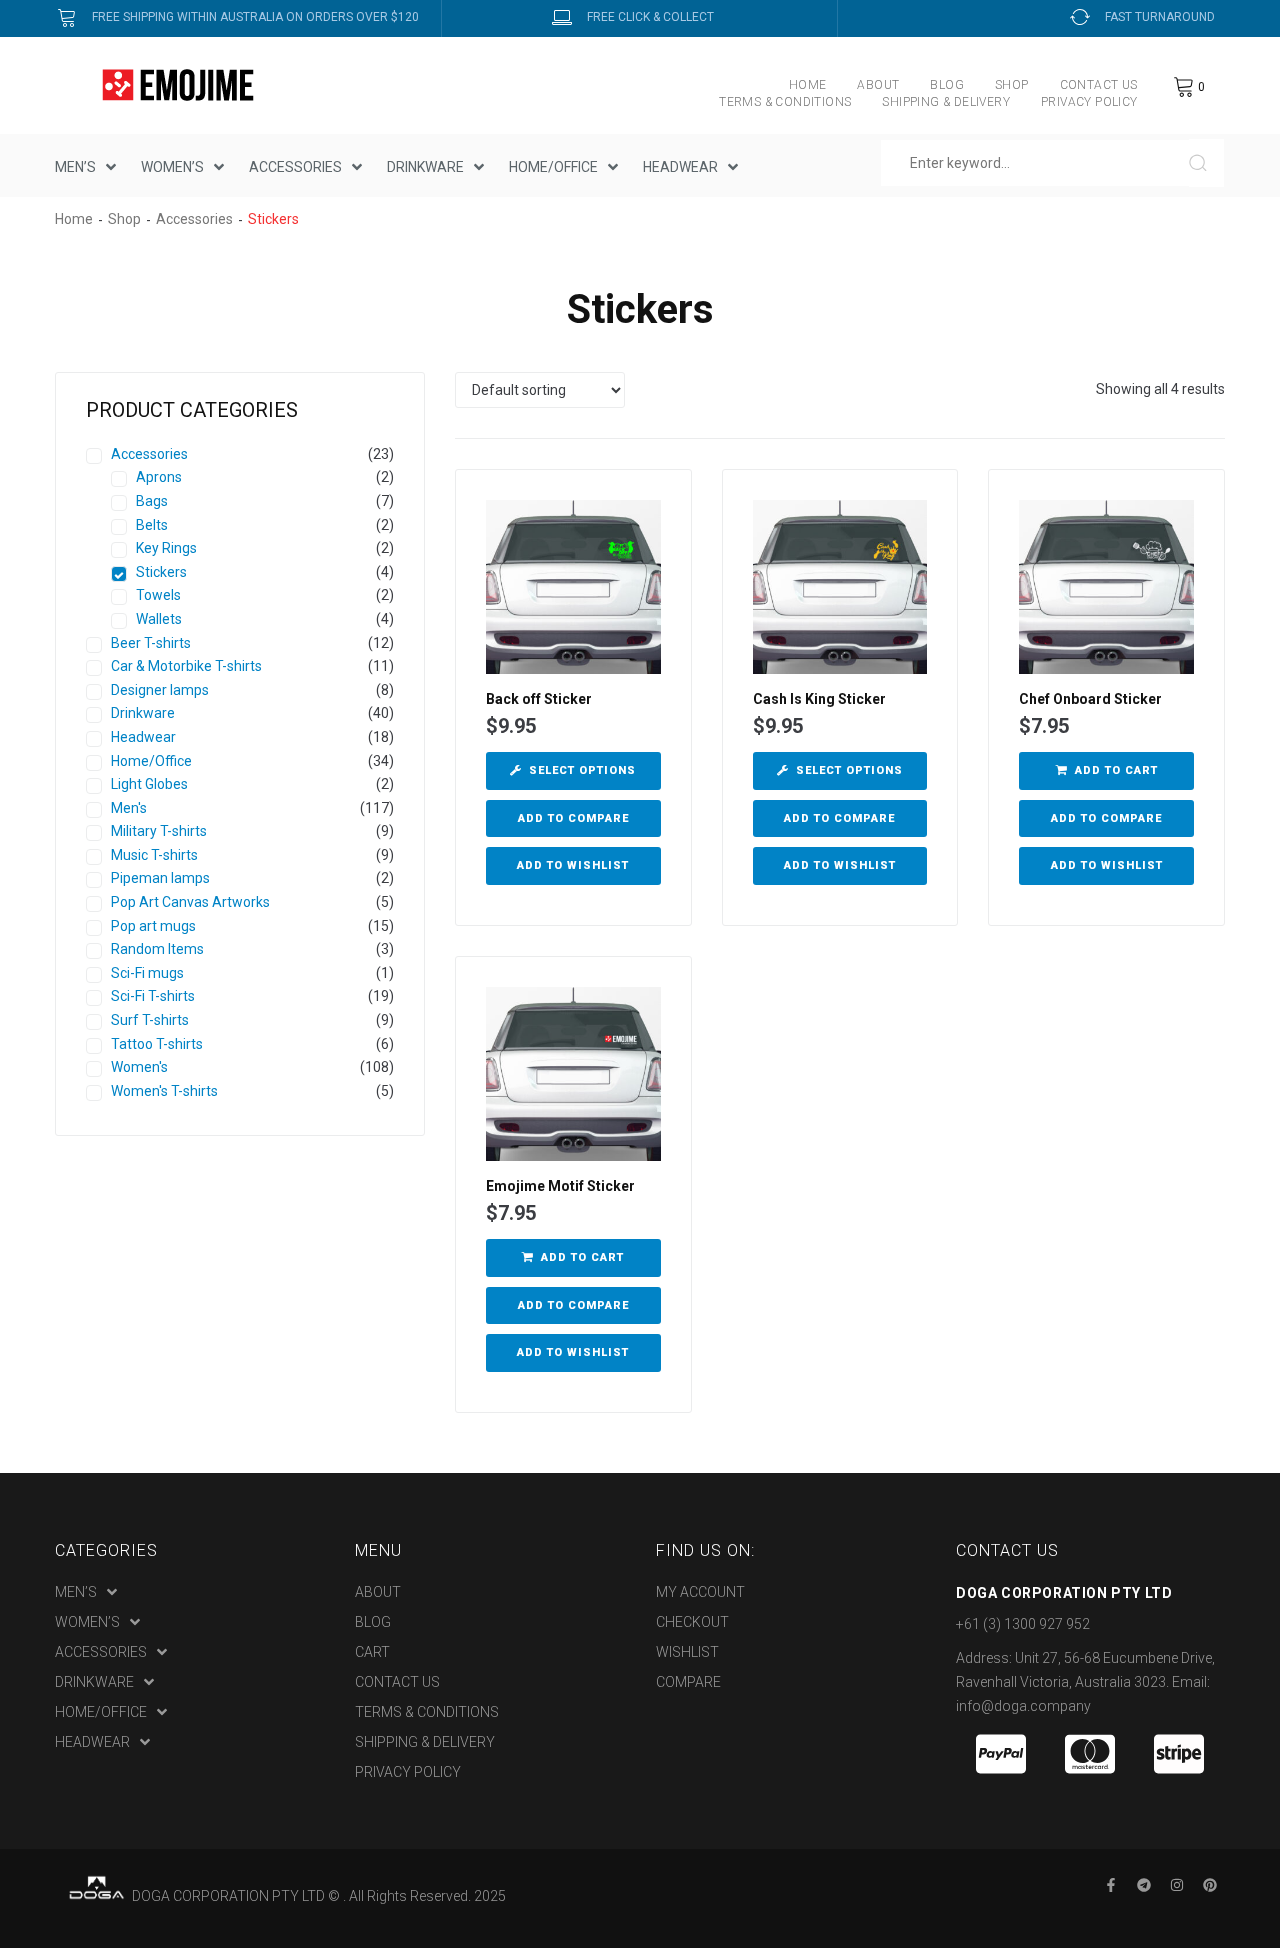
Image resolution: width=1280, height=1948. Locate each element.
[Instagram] (1177, 1885)
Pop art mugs (153, 926)
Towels (158, 595)
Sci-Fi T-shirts (153, 996)
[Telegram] (1144, 1885)
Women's (139, 1067)
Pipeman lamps (160, 878)
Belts (152, 525)
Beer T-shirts (151, 643)
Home (74, 219)
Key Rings (166, 548)
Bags (152, 501)
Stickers (161, 572)
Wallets (159, 619)
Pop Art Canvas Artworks (190, 902)
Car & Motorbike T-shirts (186, 666)
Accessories (194, 219)
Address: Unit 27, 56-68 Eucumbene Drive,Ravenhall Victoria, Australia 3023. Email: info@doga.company (1085, 1682)
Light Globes (149, 784)
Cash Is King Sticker (819, 699)
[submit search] (1206, 163)
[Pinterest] (1210, 1885)
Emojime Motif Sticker (560, 1186)
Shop (124, 219)
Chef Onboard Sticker (1090, 699)
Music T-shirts (154, 855)
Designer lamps (160, 690)
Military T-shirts (159, 831)
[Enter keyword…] (1035, 163)
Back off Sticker (539, 699)
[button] (1106, 771)
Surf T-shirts (150, 1020)
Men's (129, 808)
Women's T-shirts (164, 1091)
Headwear (143, 737)
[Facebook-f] (1111, 1885)
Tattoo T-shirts (157, 1044)
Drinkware (143, 713)
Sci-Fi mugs (147, 973)
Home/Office (151, 761)
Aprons (159, 477)
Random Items (157, 949)
